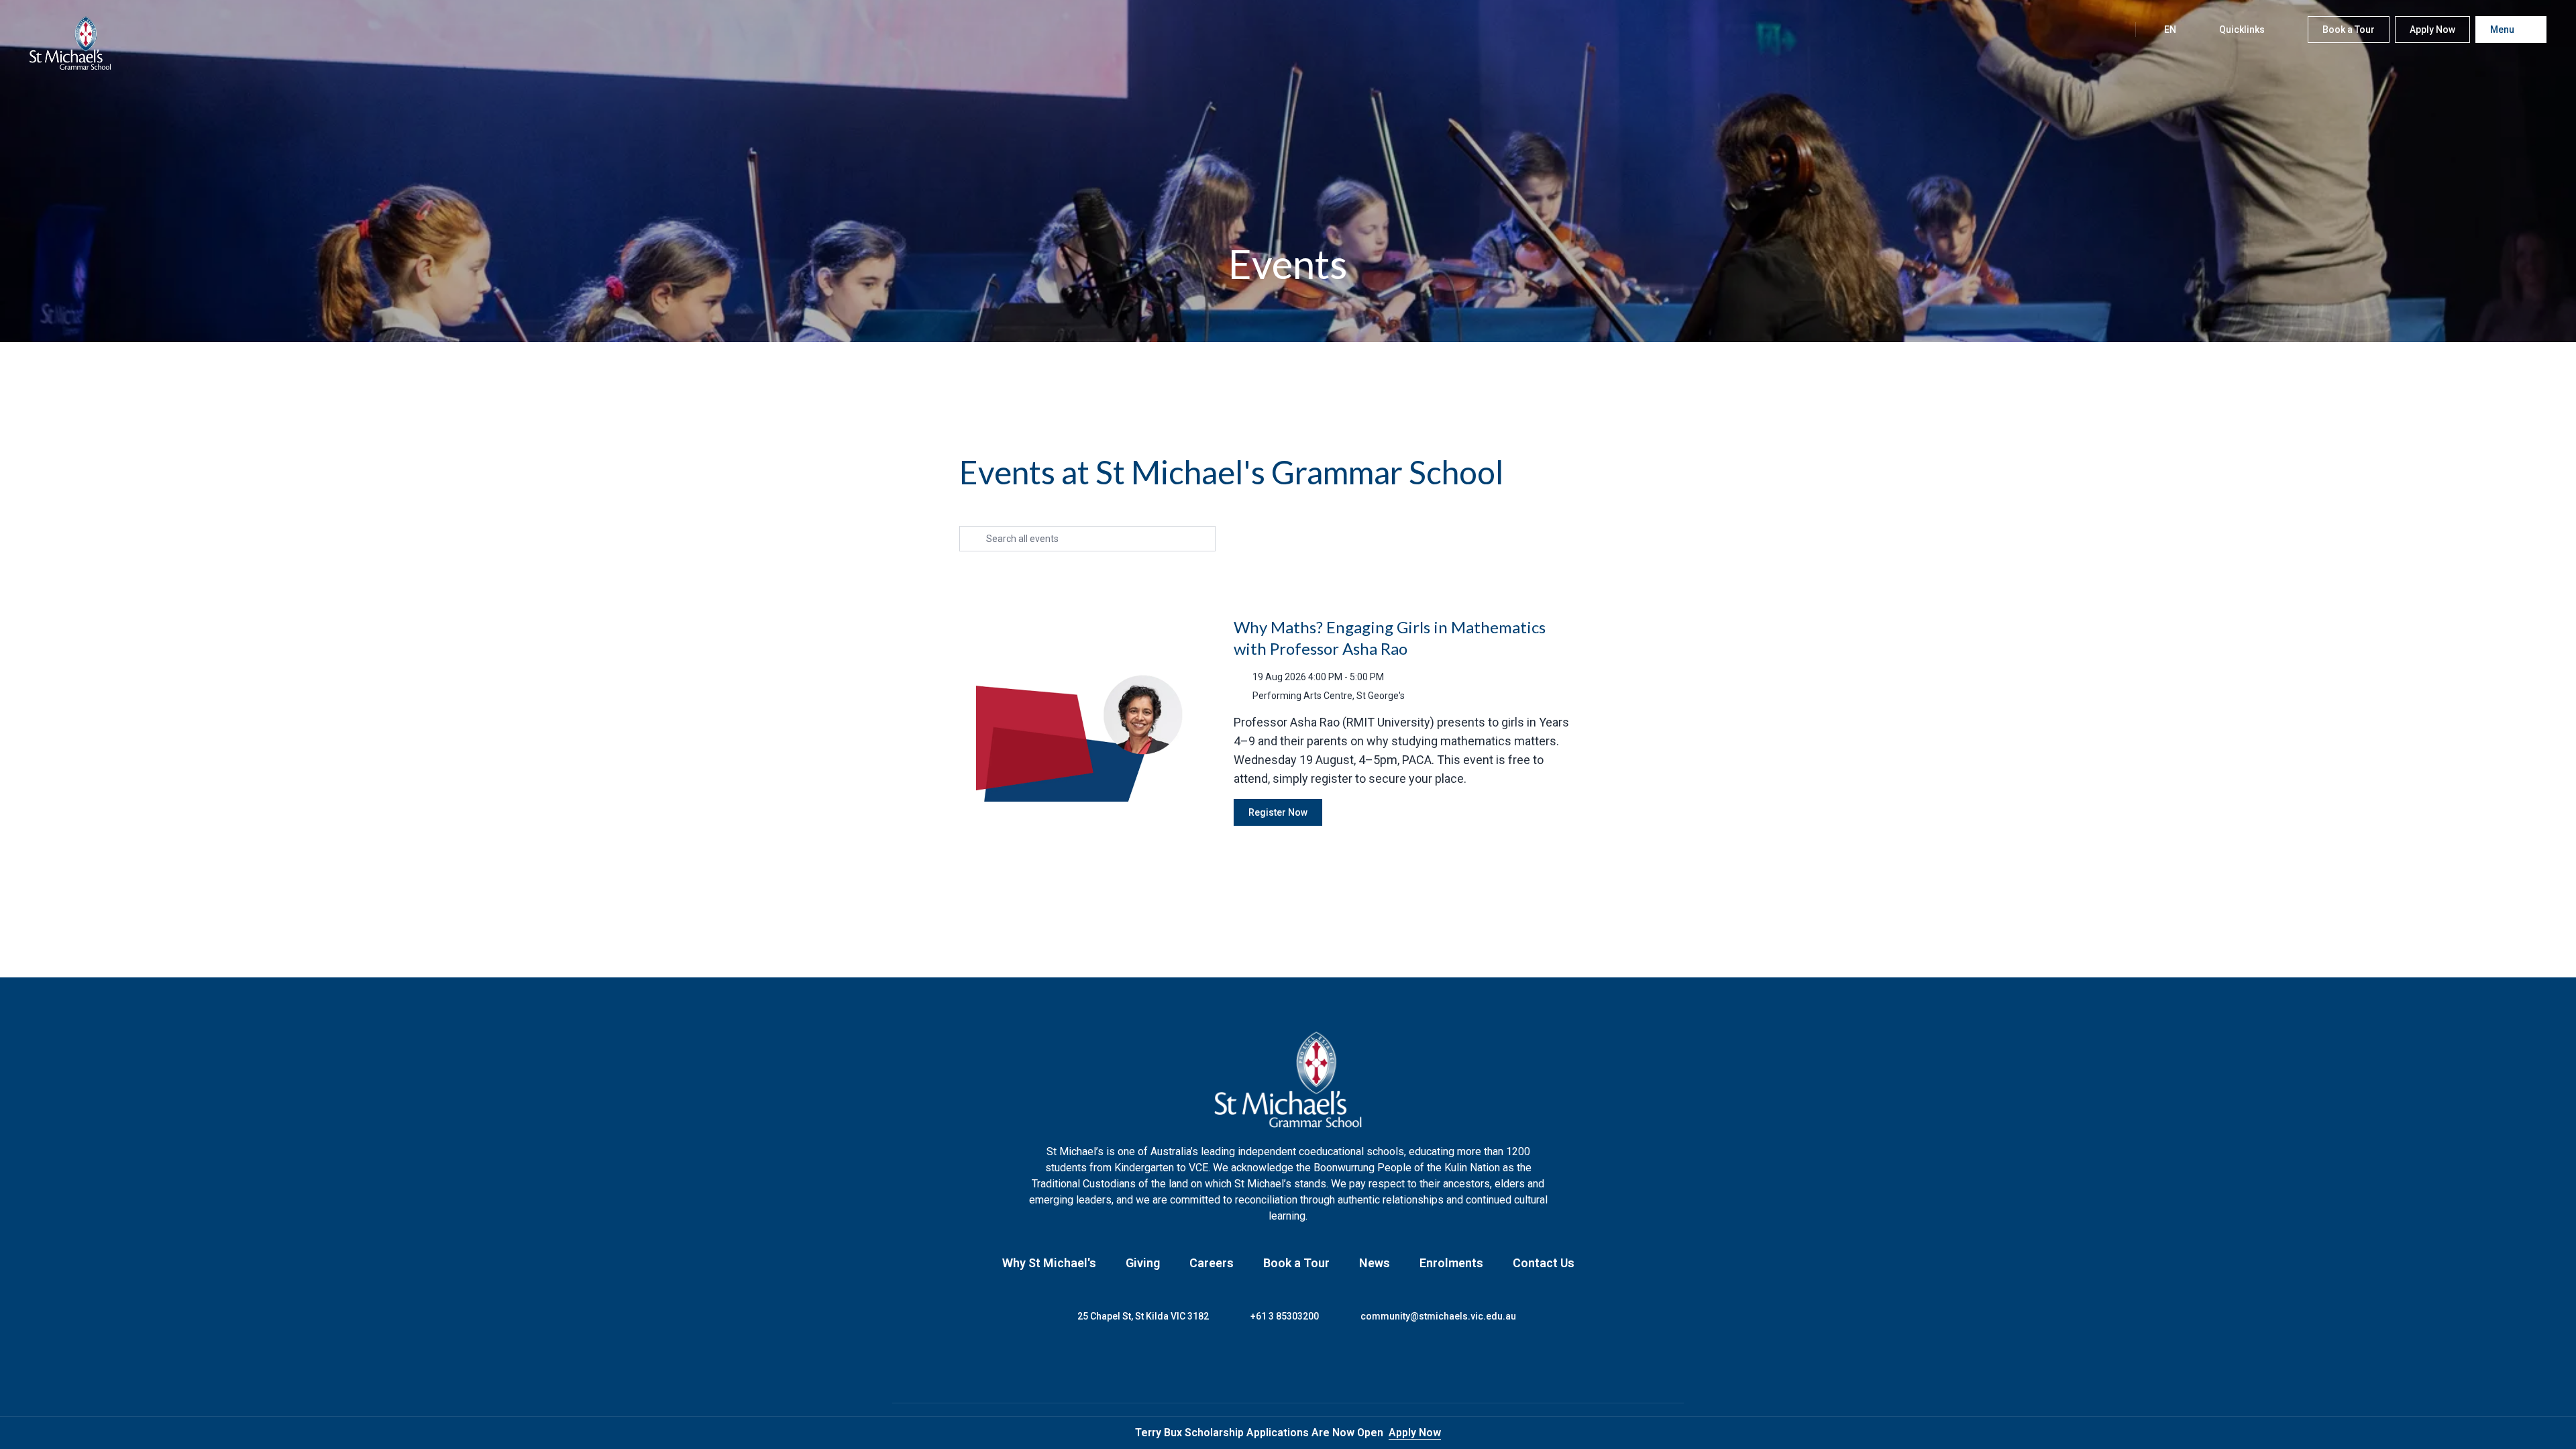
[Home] (70, 43)
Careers (1212, 1263)
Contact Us (1544, 1263)
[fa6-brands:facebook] (1238, 1363)
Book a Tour (1296, 1263)
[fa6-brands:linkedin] (1305, 1363)
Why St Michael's (1049, 1263)
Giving (1143, 1263)
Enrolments (1451, 1263)
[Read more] (1238, 1363)
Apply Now (1415, 1433)
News (1375, 1263)
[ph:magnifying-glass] (2111, 30)
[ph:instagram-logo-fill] (1271, 1363)
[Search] (2111, 30)
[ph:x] (2547, 1433)
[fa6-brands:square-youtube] (1338, 1363)
